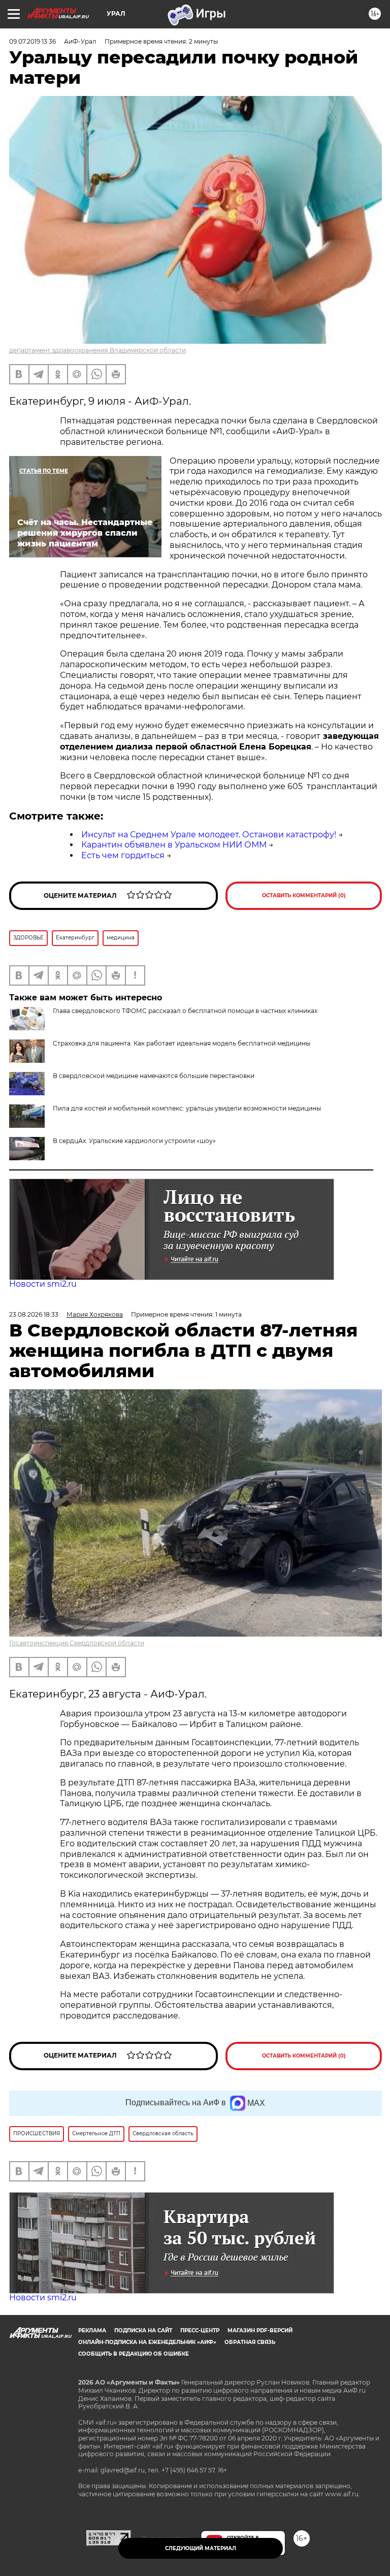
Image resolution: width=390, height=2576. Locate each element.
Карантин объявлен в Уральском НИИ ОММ (174, 845)
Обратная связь (250, 2342)
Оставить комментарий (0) (304, 895)
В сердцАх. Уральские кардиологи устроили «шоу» (134, 1141)
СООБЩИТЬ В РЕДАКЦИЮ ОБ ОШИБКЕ (134, 2354)
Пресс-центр (200, 2330)
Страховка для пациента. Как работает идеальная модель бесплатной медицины (182, 1043)
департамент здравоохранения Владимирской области (97, 350)
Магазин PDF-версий (260, 2330)
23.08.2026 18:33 (34, 1314)
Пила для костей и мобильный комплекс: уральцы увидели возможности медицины (187, 1108)
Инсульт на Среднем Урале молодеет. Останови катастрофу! (209, 835)
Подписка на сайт (143, 2330)
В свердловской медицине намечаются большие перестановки (154, 1076)
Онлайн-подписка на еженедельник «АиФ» (147, 2342)
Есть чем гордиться (123, 855)
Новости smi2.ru (43, 1284)
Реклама (92, 2330)
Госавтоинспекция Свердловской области (77, 1643)
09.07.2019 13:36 (32, 41)
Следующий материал (201, 2548)
